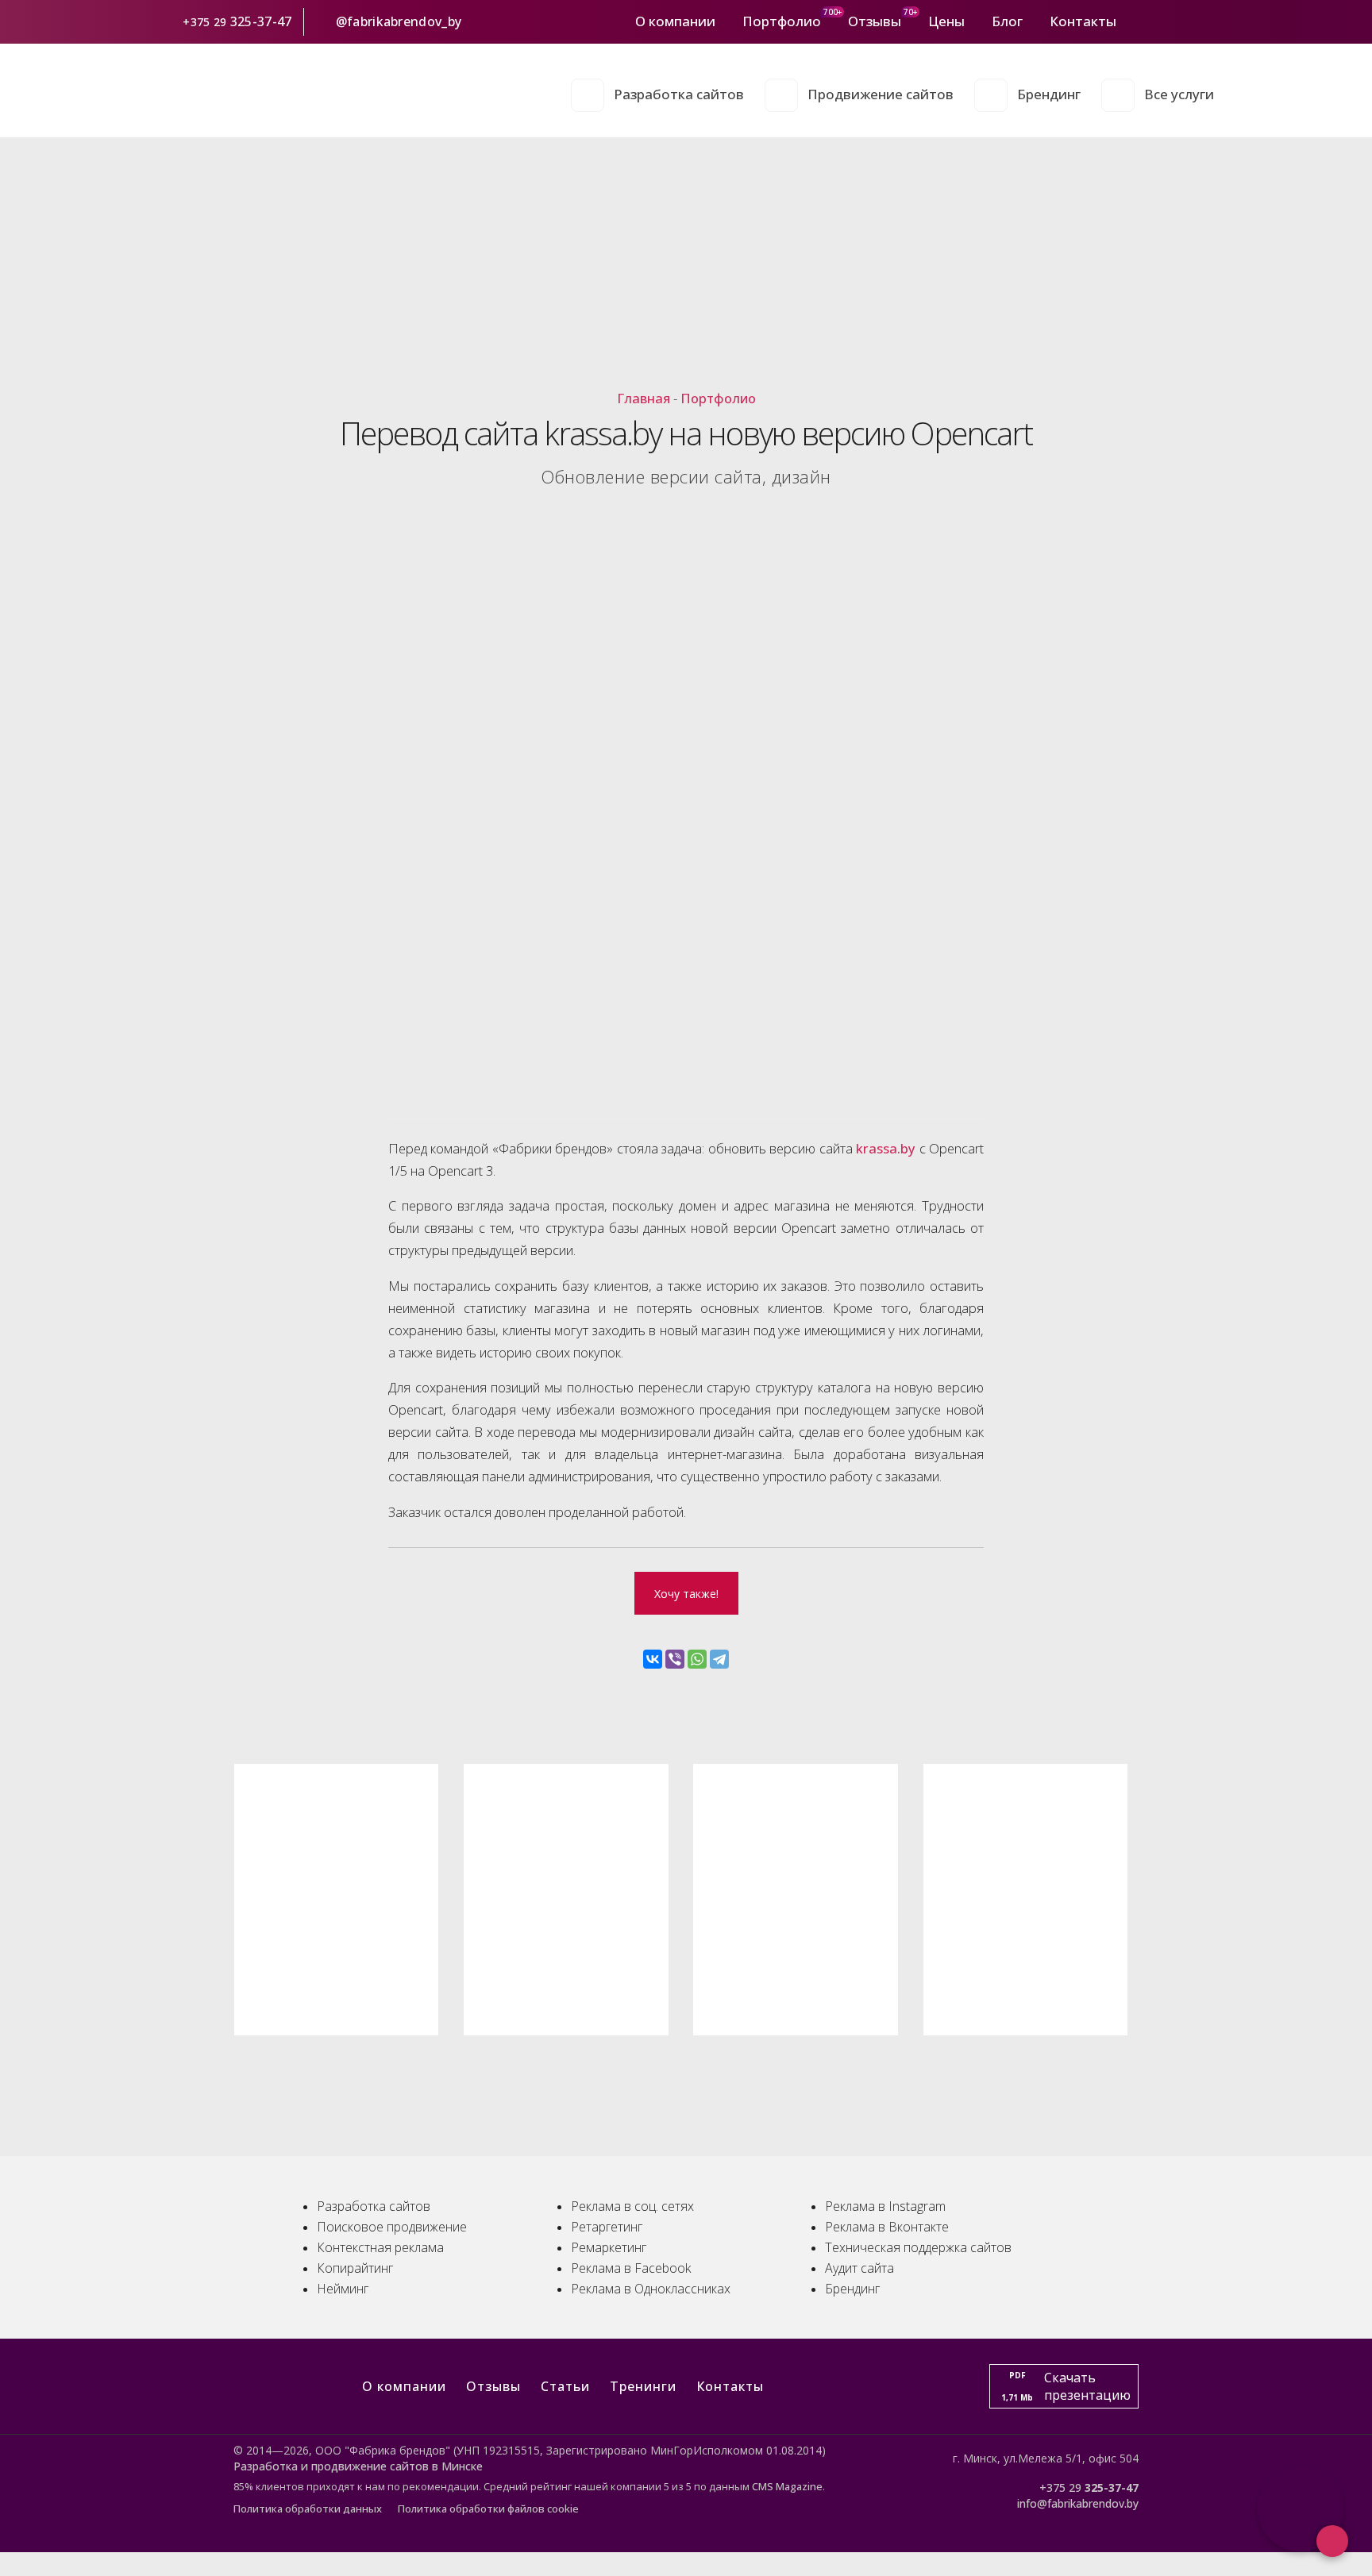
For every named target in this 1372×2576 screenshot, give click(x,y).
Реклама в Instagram (885, 2206)
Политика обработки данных (308, 2509)
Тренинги (643, 2386)
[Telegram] (719, 1659)
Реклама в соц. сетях (632, 2206)
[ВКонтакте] (653, 1659)
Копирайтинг (355, 2268)
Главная (644, 398)
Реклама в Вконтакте (887, 2227)
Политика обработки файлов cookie (488, 2509)
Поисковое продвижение (392, 2227)
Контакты (1083, 21)
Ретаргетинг (607, 2227)
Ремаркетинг (609, 2247)
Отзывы (875, 21)
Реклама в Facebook (631, 2268)
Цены (946, 21)
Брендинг (1049, 94)
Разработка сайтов (679, 94)
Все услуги (1179, 94)
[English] (1204, 21)
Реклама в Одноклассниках (651, 2289)
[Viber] (675, 1659)
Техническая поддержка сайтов (918, 2247)
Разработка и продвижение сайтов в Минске (358, 2466)
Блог (1007, 21)
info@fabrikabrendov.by (1078, 2503)
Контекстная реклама (380, 2247)
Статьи (565, 2386)
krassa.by (886, 1148)
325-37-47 (263, 21)
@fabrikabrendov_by (399, 21)
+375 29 (205, 22)
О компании (675, 21)
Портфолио (782, 21)
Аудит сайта (859, 2268)
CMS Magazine (787, 2486)
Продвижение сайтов (881, 94)
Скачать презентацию (1066, 2386)
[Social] (1136, 21)
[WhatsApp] (697, 1659)
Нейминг (343, 2289)
